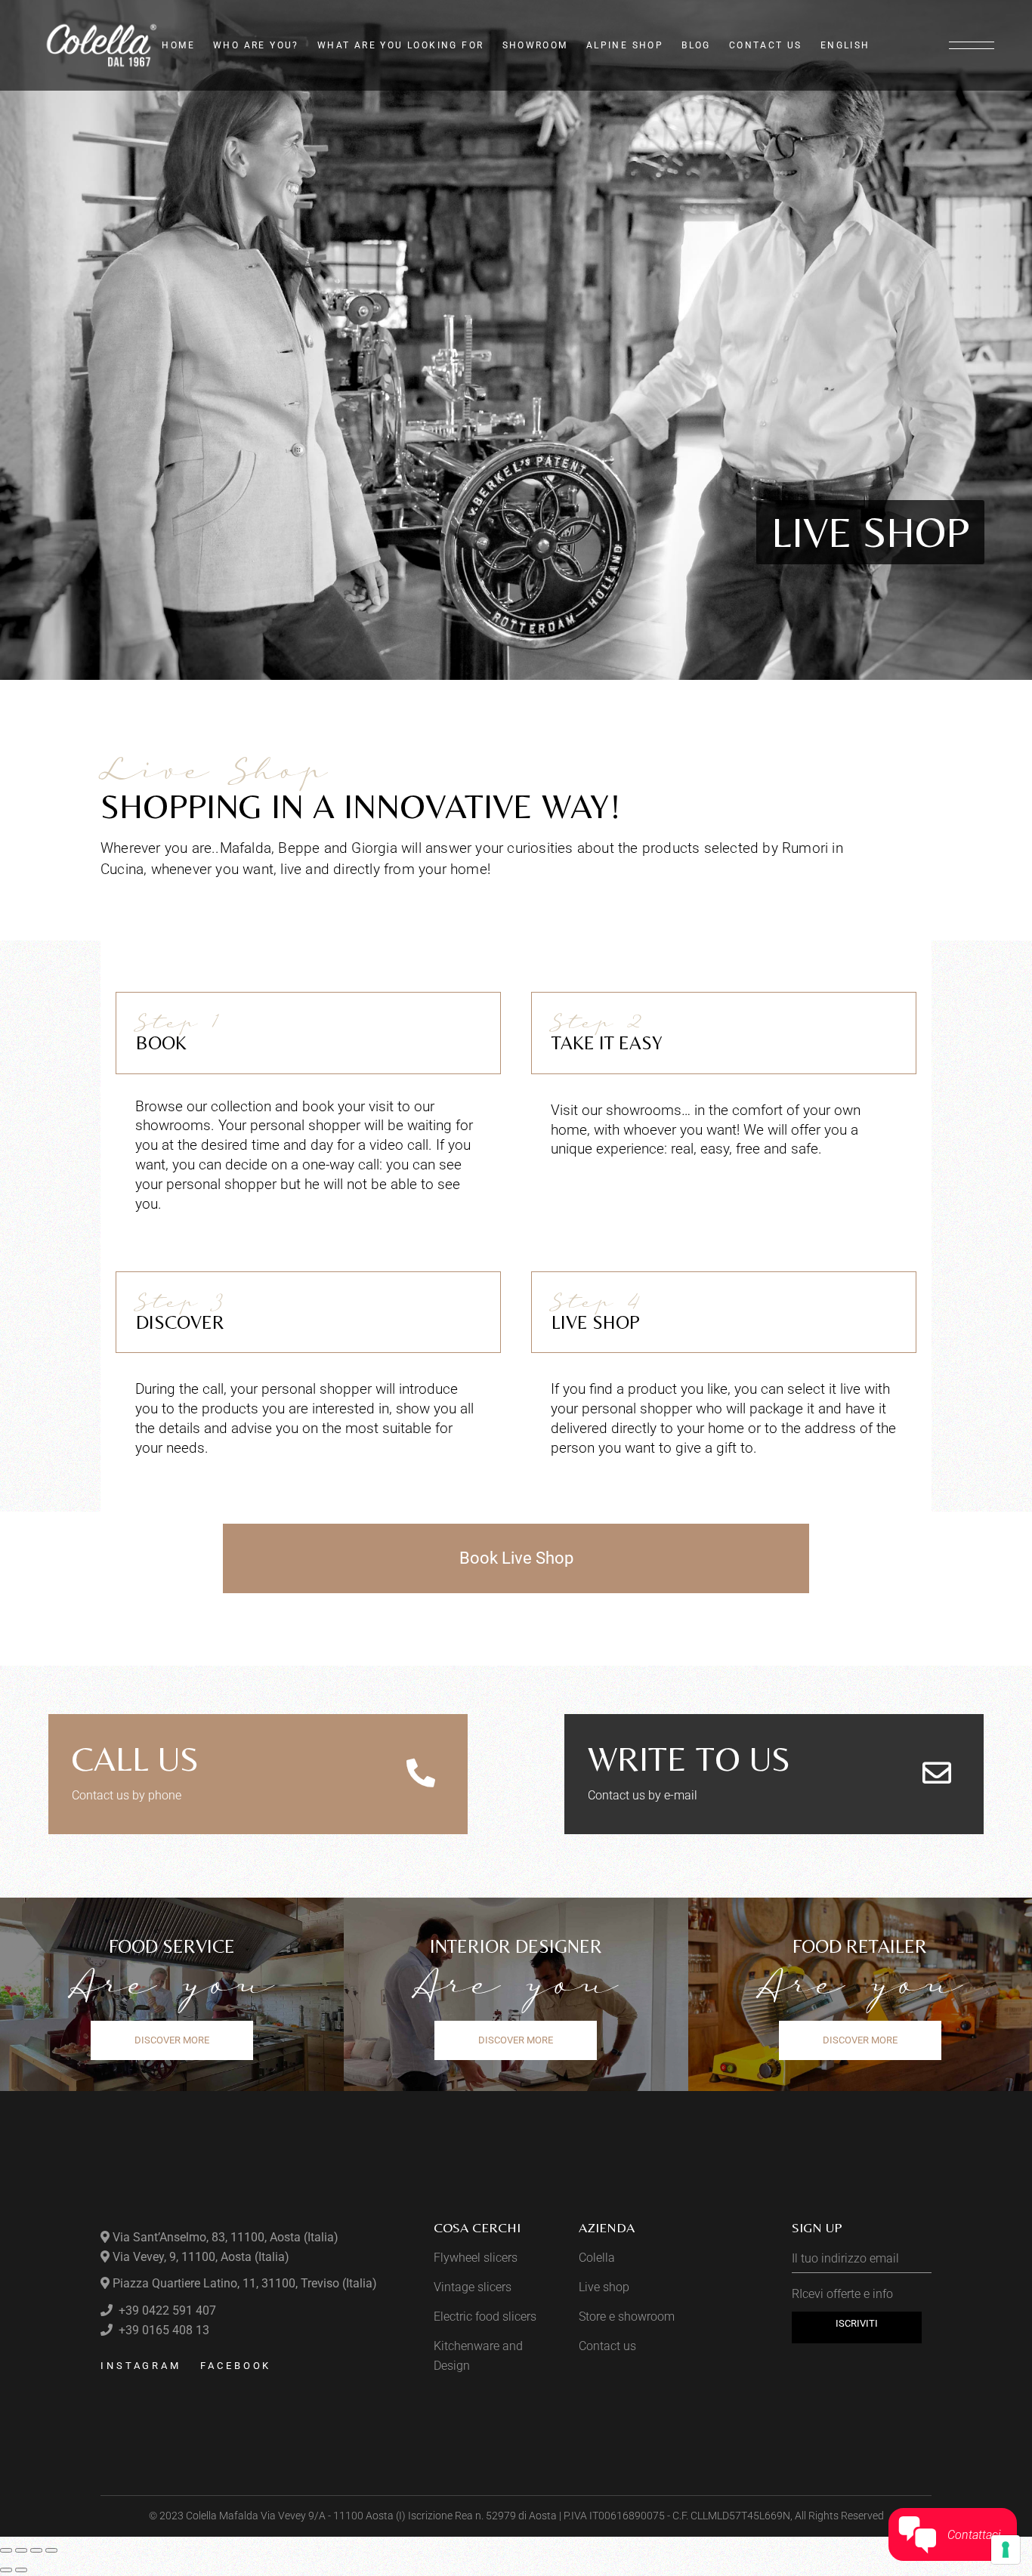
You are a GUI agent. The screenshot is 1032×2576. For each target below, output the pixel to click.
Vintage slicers (473, 2287)
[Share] (36, 2550)
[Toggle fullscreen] (21, 2550)
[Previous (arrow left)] (6, 2570)
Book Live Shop (516, 1558)
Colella (597, 2258)
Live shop (604, 2287)
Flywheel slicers (476, 2258)
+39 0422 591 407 (166, 2310)
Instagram (141, 2366)
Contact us (607, 2346)
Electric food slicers (485, 2317)
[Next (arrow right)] (21, 2570)
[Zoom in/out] (6, 2550)
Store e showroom (627, 2317)
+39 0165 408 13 (162, 2330)
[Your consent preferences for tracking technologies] (1006, 2550)
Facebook (236, 2366)
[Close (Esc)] (51, 2550)
